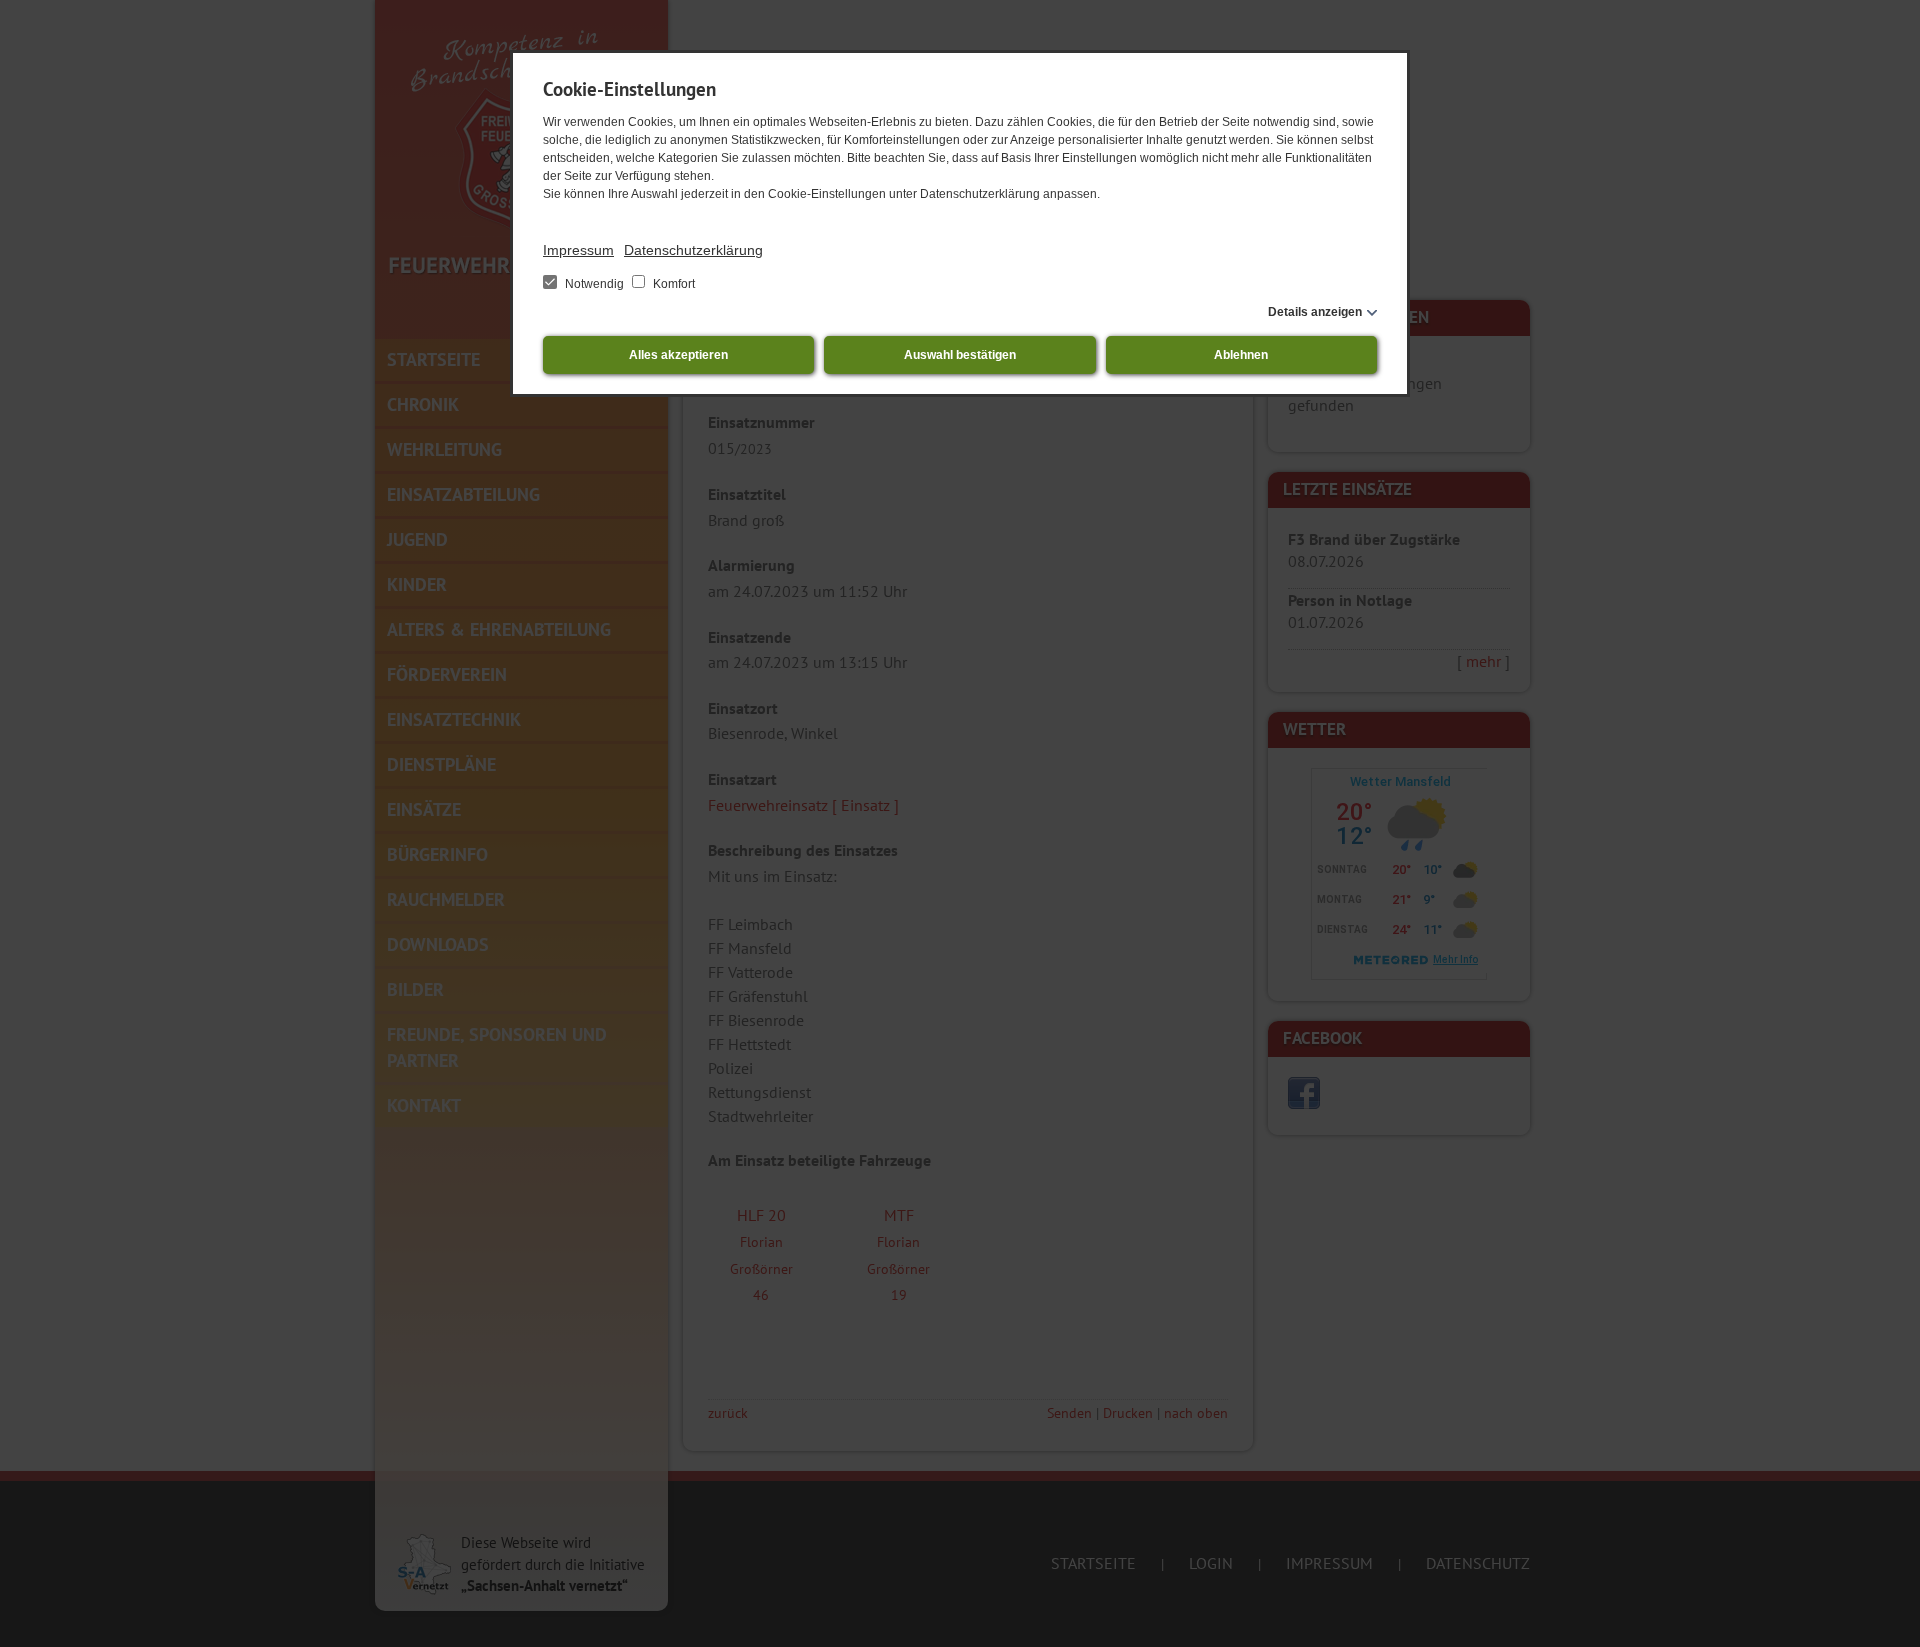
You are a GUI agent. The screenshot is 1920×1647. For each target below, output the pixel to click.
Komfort (672, 284)
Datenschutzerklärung (693, 250)
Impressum (578, 250)
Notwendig (594, 284)
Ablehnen (1241, 355)
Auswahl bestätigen (960, 355)
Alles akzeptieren (678, 355)
